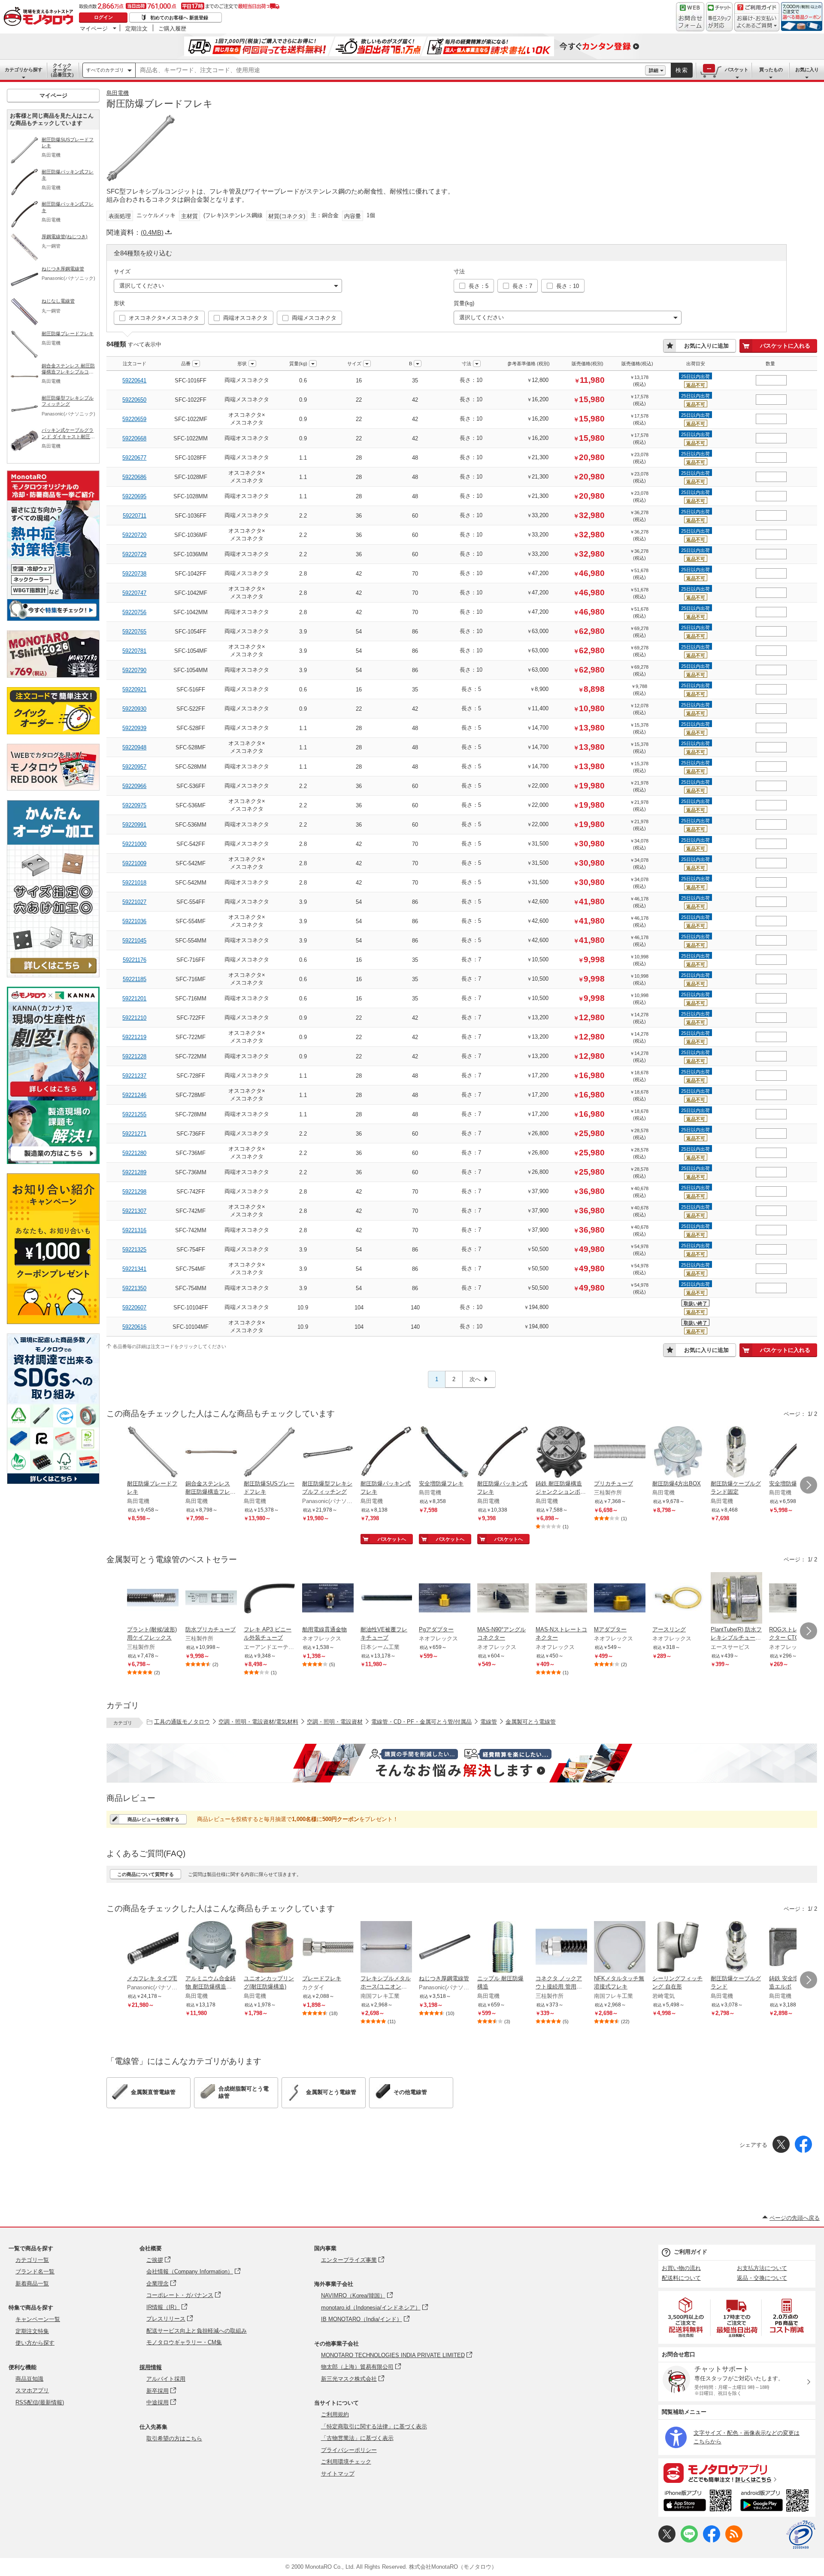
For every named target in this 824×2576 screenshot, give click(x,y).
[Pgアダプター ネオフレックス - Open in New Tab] (445, 1599)
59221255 (134, 1114)
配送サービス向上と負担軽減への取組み (197, 2331)
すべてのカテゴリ (105, 70)
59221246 (134, 1095)
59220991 (134, 825)
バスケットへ (392, 1539)
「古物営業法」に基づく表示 (357, 2438)
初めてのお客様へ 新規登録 (179, 18)
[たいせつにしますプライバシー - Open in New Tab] (801, 2535)
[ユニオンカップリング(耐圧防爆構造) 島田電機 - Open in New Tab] (270, 1948)
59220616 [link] (134, 1327)
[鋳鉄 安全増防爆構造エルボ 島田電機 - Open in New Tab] (795, 1948)
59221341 (134, 1269)
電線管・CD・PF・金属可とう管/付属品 (421, 1722)
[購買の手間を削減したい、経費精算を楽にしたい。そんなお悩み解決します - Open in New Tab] (462, 1763)
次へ (475, 1379)
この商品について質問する (145, 1874)
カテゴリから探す (24, 70)
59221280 (134, 1153)
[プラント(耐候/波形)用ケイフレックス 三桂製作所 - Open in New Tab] (153, 1599)
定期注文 (136, 28)
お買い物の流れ (681, 2268)
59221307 (134, 1211)
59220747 (134, 593)
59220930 (134, 709)
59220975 (134, 805)
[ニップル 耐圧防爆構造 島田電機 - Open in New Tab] (503, 1948)
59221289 (134, 1172)
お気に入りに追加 (706, 346)
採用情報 (151, 2367)
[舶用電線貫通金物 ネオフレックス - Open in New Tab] (328, 1599)
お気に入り (807, 70)
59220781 (134, 651)
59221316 (134, 1230)
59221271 (134, 1134)
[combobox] (390, 70)
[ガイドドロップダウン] (757, 23)
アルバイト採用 (166, 2379)
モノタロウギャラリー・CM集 (184, 2342)
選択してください (142, 286)
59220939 (134, 728)
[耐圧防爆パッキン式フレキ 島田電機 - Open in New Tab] (386, 1453)
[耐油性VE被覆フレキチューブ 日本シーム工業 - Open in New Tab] (386, 1599)
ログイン (103, 17)
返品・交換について (762, 2278)
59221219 (134, 1037)
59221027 (134, 902)
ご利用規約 (335, 2414)
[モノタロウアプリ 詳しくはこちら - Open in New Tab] (737, 2473)
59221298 (134, 1192)
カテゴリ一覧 (32, 2260)
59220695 (134, 496)
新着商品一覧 (32, 2284)
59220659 (134, 419)
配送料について (681, 2278)
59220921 (134, 689)
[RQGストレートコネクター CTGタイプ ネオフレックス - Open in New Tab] (795, 1599)
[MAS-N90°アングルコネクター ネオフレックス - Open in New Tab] (503, 1599)
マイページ (94, 28)
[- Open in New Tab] (686, 2317)
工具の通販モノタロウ (182, 1722)
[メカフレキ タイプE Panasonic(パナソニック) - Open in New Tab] (153, 1948)
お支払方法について (762, 2268)
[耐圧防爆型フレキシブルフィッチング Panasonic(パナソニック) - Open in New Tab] (328, 1453)
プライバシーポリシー (349, 2450)
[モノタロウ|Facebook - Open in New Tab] (712, 2541)
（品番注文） (62, 70)
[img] (40, 17)
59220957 (134, 767)
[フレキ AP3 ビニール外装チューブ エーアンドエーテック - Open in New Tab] (270, 1599)
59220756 (134, 612)
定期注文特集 (32, 2331)
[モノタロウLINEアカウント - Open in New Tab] (689, 2541)
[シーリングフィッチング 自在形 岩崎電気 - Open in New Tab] (678, 1948)
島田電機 (118, 93)
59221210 (134, 1018)
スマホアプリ (32, 2390)
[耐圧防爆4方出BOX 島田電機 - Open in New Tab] (678, 1453)
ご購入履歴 (172, 28)
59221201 (134, 999)
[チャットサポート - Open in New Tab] (719, 17)
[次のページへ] (809, 1485)
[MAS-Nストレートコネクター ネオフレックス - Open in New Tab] (561, 1599)
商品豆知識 (29, 2379)
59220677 (134, 458)
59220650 (134, 400)
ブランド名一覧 (35, 2271)
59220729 (134, 554)
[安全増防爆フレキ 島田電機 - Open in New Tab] (445, 1453)
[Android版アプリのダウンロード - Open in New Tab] (776, 2502)
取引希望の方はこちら (174, 2438)
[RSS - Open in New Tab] (734, 2541)
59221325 (134, 1250)
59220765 (134, 632)
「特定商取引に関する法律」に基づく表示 (374, 2426)
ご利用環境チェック (346, 2462)
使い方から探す (35, 2343)
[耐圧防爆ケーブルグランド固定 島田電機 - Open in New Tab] (736, 1453)
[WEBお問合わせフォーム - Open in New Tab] (690, 17)
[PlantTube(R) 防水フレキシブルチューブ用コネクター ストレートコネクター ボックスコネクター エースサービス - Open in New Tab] (736, 1599)
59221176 (135, 960)
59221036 (134, 921)
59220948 (134, 747)
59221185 (135, 979)
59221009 (134, 863)
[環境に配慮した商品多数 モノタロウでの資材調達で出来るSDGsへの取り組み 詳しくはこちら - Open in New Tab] (53, 1482)
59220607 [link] (134, 1308)
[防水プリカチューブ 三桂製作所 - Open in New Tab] (211, 1599)
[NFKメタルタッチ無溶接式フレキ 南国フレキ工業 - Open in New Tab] (620, 1948)
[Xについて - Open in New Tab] (667, 2541)
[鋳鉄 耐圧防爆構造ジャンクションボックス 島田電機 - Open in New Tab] (561, 1453)
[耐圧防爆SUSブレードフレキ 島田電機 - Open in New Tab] (270, 1453)
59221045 (134, 941)
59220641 (134, 380)
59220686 (134, 477)
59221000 (134, 844)
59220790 (134, 670)
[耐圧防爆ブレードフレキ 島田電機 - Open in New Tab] (153, 1453)
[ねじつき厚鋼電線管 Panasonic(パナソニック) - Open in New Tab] (445, 1948)
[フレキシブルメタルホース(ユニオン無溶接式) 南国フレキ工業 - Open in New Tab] (386, 1948)
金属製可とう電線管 (531, 1722)
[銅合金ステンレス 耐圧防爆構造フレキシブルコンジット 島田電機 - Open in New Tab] (211, 1453)
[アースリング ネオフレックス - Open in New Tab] (678, 1599)
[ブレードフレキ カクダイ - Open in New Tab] (328, 1948)
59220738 (134, 574)
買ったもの (771, 70)
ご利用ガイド (691, 2252)
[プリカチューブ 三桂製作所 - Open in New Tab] (620, 1453)
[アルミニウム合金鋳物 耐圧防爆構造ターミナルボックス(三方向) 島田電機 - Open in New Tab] (211, 1948)
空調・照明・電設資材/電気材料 (258, 1722)
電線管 (489, 1722)
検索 (682, 70)
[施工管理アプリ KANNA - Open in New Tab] (53, 1096)
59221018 (134, 883)
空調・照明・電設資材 (335, 1722)
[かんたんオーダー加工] (53, 975)
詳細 (654, 70)
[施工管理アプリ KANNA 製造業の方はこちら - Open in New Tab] (53, 1162)
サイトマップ (338, 2474)
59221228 (134, 1056)
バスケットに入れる (785, 346)
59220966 (134, 786)
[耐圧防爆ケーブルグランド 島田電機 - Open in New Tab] (736, 1948)
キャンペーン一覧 (38, 2319)
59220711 (135, 516)
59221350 (134, 1288)
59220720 (134, 535)
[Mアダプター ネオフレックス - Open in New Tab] (620, 1599)
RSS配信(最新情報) (40, 2402)
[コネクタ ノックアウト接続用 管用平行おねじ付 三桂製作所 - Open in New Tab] (561, 1948)
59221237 (134, 1076)
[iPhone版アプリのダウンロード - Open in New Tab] (698, 2502)
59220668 (134, 438)
